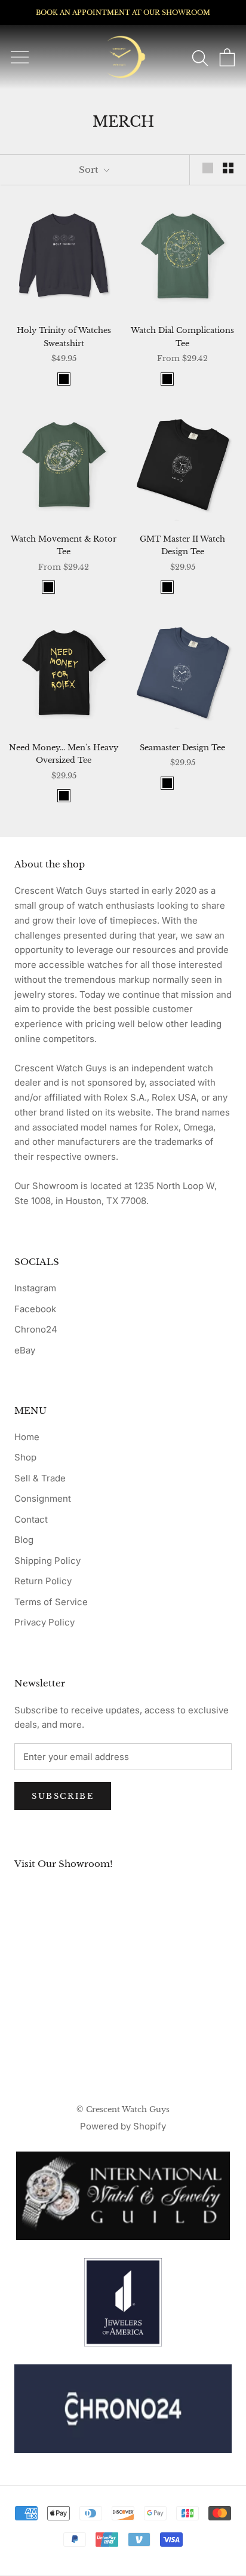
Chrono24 (36, 1329)
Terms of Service (51, 1602)
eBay (25, 1350)
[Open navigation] (20, 57)
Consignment (43, 1498)
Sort (90, 169)
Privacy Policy (44, 1622)
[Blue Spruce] (183, 379)
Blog (24, 1540)
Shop (25, 1457)
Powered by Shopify (123, 2126)
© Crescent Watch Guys (123, 2109)
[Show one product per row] (208, 168)
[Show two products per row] (228, 168)
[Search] (200, 57)
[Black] (64, 379)
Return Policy (43, 1581)
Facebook (35, 1309)
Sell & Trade (40, 1478)
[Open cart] (227, 57)
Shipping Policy (47, 1561)
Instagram (35, 1288)
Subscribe (63, 1796)
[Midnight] (198, 379)
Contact (31, 1519)
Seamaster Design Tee (182, 748)
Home (27, 1437)
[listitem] (123, 2409)
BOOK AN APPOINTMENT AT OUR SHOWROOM (123, 13)
